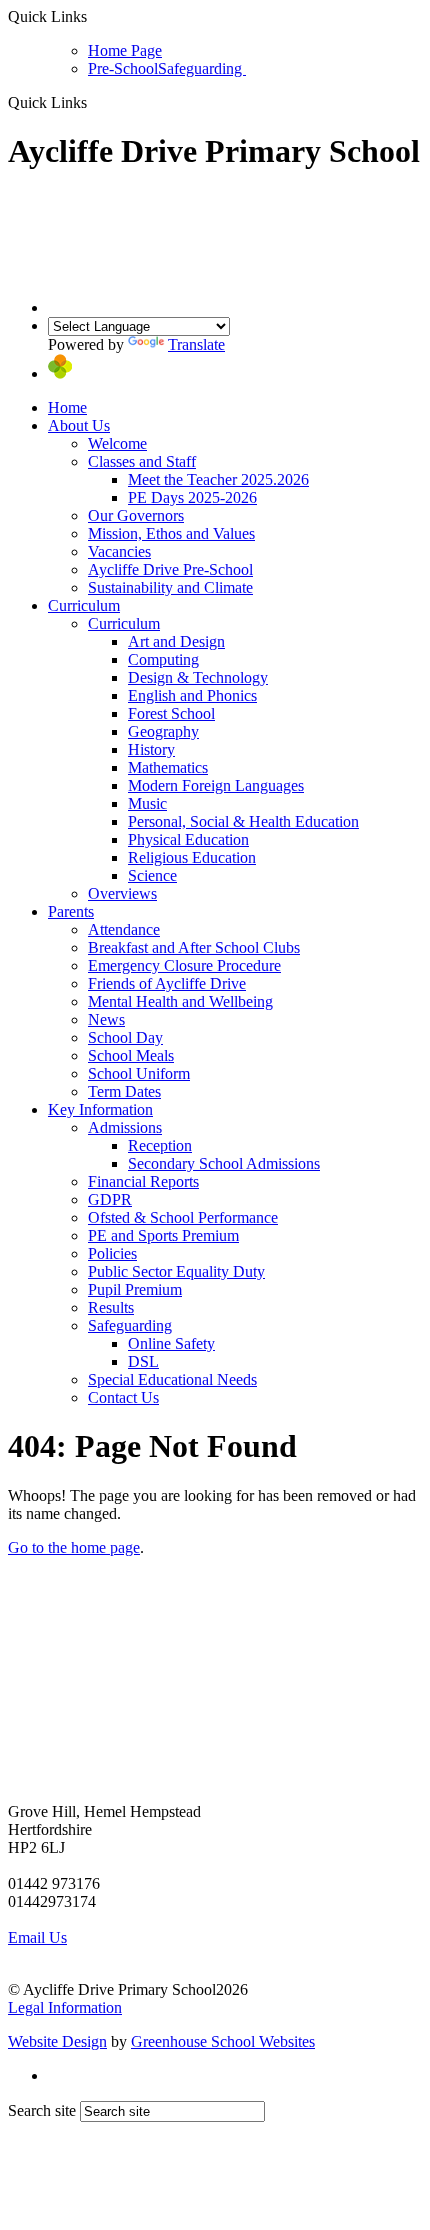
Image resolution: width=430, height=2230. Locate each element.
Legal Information (65, 2007)
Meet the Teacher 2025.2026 (218, 479)
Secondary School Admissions (224, 1163)
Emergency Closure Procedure (184, 965)
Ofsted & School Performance (183, 1217)
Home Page (125, 50)
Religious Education (192, 857)
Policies (112, 1253)
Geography (163, 731)
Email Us (37, 1937)
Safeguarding (202, 68)
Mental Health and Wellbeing (180, 1001)
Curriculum (84, 605)
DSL (143, 1361)
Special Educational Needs (172, 1379)
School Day (125, 1037)
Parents (71, 911)
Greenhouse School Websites (223, 2041)
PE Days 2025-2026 (192, 497)
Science (152, 875)
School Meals (131, 1055)
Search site (42, 2110)
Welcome (117, 443)
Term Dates (124, 1091)
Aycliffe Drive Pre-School (170, 569)
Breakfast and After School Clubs (194, 947)
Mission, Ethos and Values (171, 533)
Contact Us (123, 1397)
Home (67, 407)
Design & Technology (198, 677)
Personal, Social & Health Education (243, 821)
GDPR (110, 1199)
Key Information (100, 1109)
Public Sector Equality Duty (176, 1271)
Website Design (57, 2041)
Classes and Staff (142, 461)
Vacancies (119, 551)
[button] (94, 102)
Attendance (124, 929)
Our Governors (136, 515)
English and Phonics (192, 695)
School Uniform (139, 1073)
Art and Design (176, 641)
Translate (196, 344)
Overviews (122, 893)
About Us (79, 425)
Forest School (171, 713)
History (151, 749)
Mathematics (168, 767)
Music (147, 803)
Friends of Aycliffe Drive (167, 983)
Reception (160, 1145)
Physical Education (188, 839)
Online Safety (171, 1343)
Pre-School (123, 68)
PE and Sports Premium (163, 1235)
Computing (163, 659)
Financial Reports (143, 1181)
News (106, 1019)
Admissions (125, 1127)
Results (111, 1307)
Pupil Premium (135, 1289)
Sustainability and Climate (170, 587)
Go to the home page (74, 1547)
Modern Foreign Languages (216, 785)
